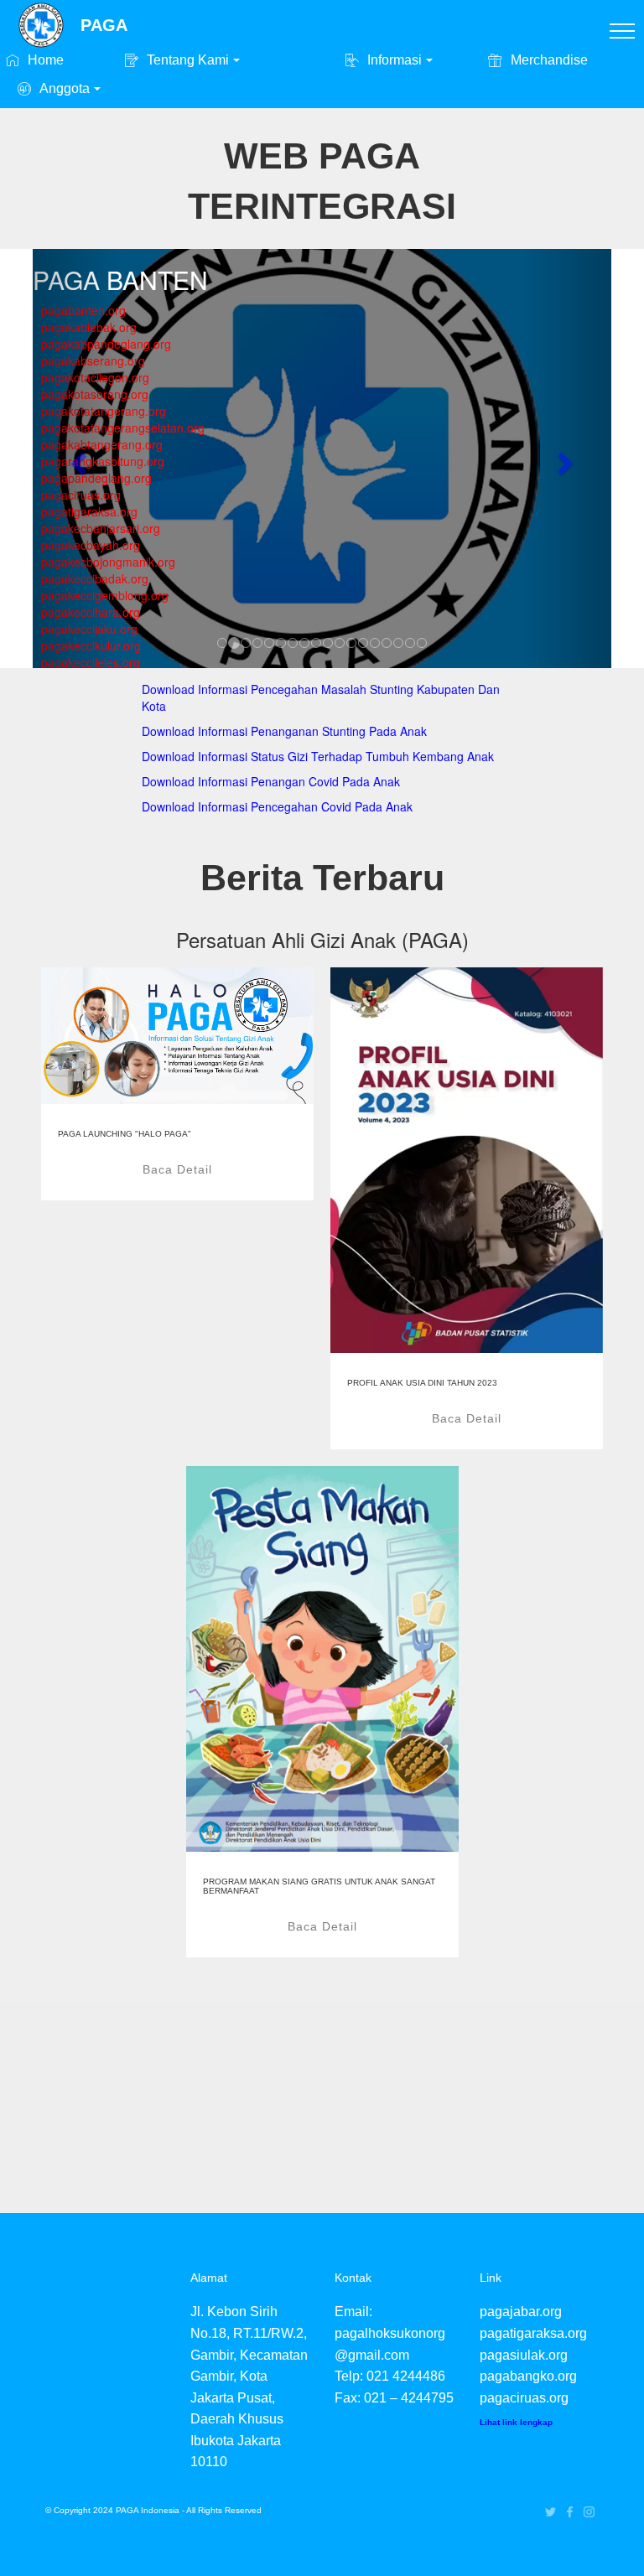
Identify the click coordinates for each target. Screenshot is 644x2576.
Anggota (63, 88)
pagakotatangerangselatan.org (123, 428)
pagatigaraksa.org (533, 2333)
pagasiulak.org (524, 2355)
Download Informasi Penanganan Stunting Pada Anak (284, 731)
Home (44, 60)
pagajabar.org (521, 2312)
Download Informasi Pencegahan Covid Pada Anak (277, 806)
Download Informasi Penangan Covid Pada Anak (271, 781)
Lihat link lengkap (516, 2422)
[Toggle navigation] (623, 30)
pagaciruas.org (524, 2398)
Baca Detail (177, 1169)
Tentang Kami (186, 60)
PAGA (104, 25)
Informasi (393, 60)
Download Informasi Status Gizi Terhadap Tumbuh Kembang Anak (318, 756)
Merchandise (547, 60)
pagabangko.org (528, 2376)
